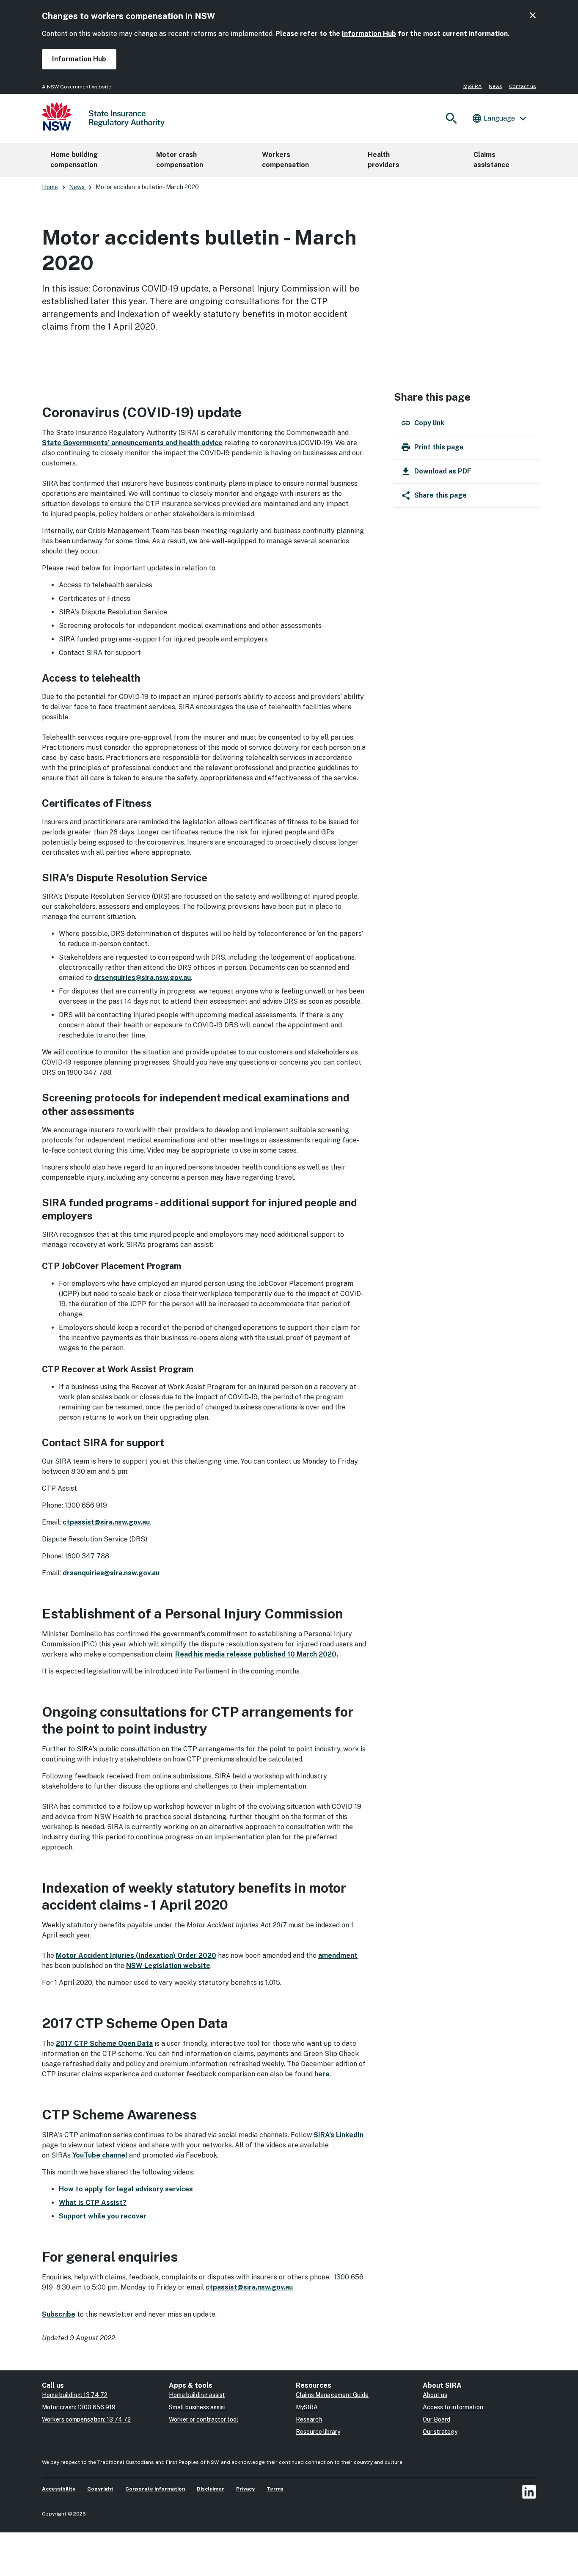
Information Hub (369, 34)
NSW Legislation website (168, 1966)
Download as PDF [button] (443, 471)
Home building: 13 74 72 (75, 2395)
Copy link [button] (429, 423)
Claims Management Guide (332, 2395)
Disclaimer (211, 2489)
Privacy (245, 2489)
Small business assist (198, 2407)
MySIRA (473, 86)
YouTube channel (100, 2155)
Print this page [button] (439, 447)
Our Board (436, 2419)
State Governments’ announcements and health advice (132, 443)
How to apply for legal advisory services (126, 2189)
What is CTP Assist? (93, 2203)
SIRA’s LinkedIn (339, 2135)
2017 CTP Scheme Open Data (104, 2043)
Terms (275, 2489)
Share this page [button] (440, 495)
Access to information (453, 2407)
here (322, 2074)
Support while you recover (103, 2216)
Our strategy (440, 2432)
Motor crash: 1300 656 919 (79, 2407)
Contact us (523, 86)
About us (435, 2395)
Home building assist (197, 2395)
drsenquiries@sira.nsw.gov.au (142, 978)
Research (309, 2419)
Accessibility (59, 2489)
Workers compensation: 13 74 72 (86, 2419)
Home (50, 187)
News (495, 86)
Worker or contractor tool (204, 2419)
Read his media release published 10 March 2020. (257, 1654)
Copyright (100, 2489)
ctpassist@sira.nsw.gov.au (106, 1522)
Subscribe (59, 2314)
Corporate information (155, 2489)
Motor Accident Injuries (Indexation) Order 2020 (136, 1955)
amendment (338, 1955)
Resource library (318, 2432)
